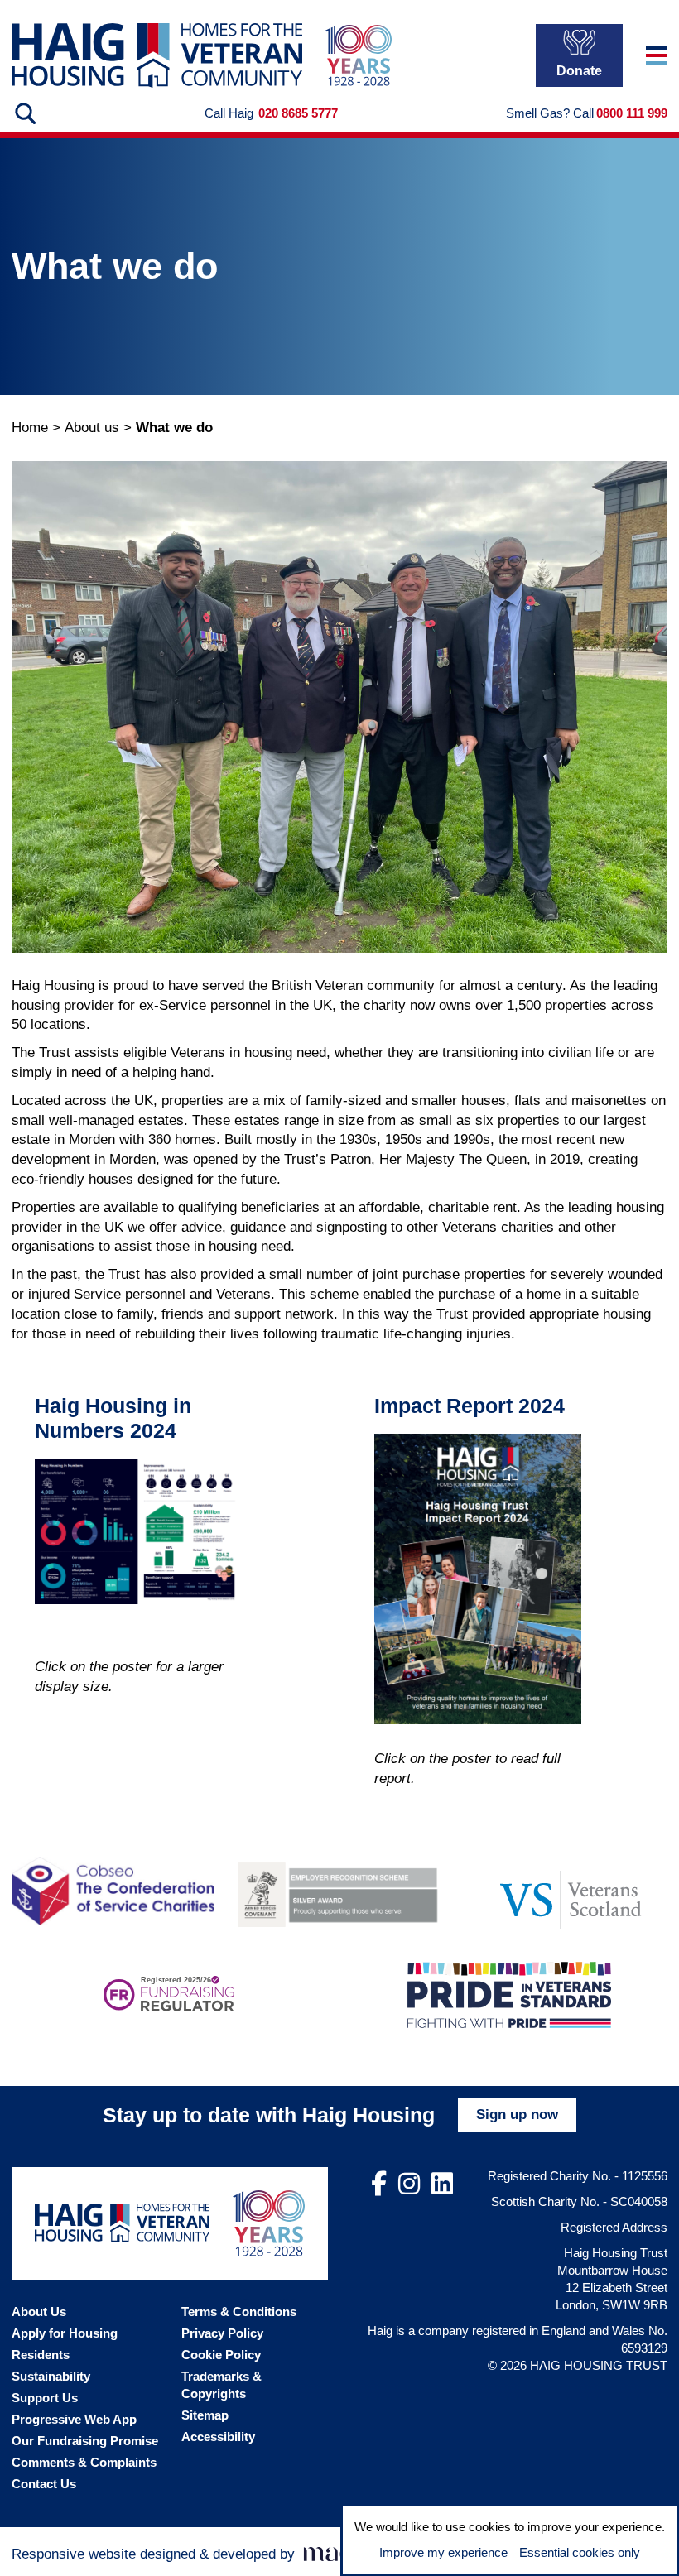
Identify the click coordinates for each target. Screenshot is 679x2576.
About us (92, 428)
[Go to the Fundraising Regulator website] (169, 1995)
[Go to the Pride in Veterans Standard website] (509, 1995)
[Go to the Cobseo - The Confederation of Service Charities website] (113, 1891)
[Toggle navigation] (657, 55)
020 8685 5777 (298, 113)
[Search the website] (24, 113)
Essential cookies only (580, 2552)
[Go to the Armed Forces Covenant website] (339, 1891)
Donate (579, 71)
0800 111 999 (632, 113)
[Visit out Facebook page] (379, 2184)
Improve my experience (443, 2552)
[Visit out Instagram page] (409, 2184)
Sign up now (517, 2115)
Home (30, 428)
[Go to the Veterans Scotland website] (566, 1891)
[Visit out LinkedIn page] (442, 2184)
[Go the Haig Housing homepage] (157, 55)
